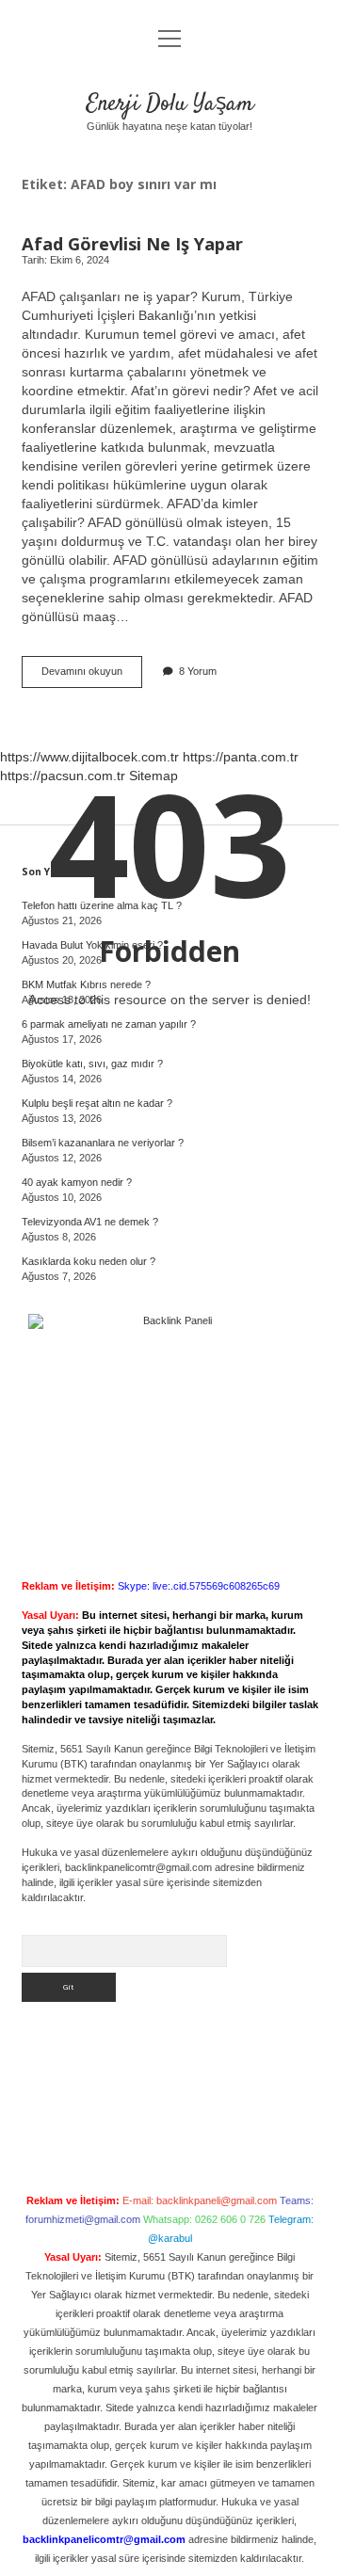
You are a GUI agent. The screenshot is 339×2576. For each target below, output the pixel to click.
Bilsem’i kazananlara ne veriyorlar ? (103, 1143)
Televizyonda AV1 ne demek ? (90, 1222)
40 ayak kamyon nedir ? (77, 1182)
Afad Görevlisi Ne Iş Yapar (132, 243)
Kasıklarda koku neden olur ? (89, 1261)
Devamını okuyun (92, 676)
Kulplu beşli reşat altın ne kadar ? (97, 1103)
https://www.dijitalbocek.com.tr (89, 757)
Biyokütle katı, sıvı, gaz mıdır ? (92, 1064)
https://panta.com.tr (241, 757)
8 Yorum (198, 671)
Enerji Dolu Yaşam (170, 104)
